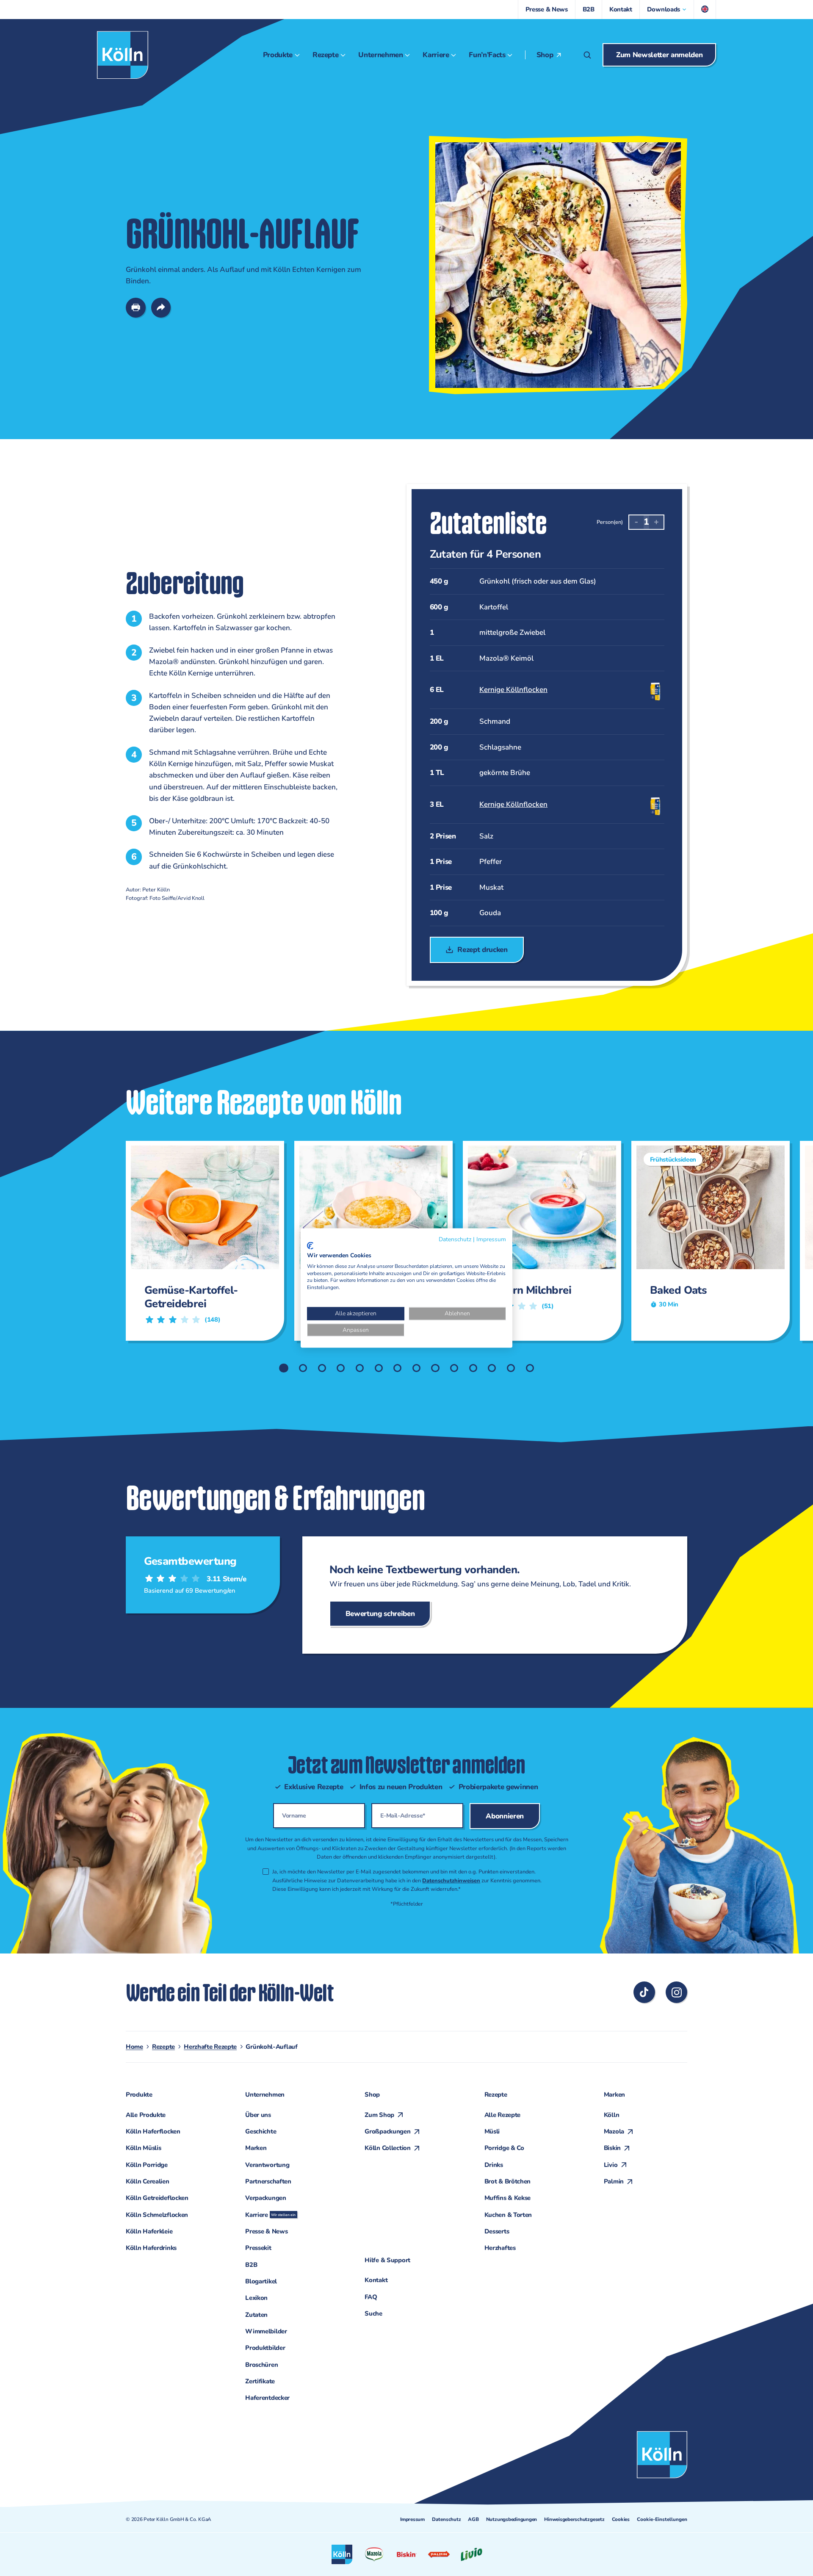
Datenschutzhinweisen (451, 1881)
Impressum (412, 2519)
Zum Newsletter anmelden (659, 55)
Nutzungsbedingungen (512, 2519)
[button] (667, 10)
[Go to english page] (705, 10)
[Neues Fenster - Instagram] (676, 1992)
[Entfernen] (636, 522)
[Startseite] (123, 55)
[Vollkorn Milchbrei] (538, 1241)
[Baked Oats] (707, 1241)
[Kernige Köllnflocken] (543, 690)
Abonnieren (505, 1816)
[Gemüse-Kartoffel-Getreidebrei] (201, 1241)
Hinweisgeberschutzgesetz (574, 2519)
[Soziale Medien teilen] (161, 308)
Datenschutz (446, 2519)
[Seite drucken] (136, 308)
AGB (473, 2519)
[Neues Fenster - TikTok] (644, 1992)
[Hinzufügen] (656, 522)
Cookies (621, 2519)
